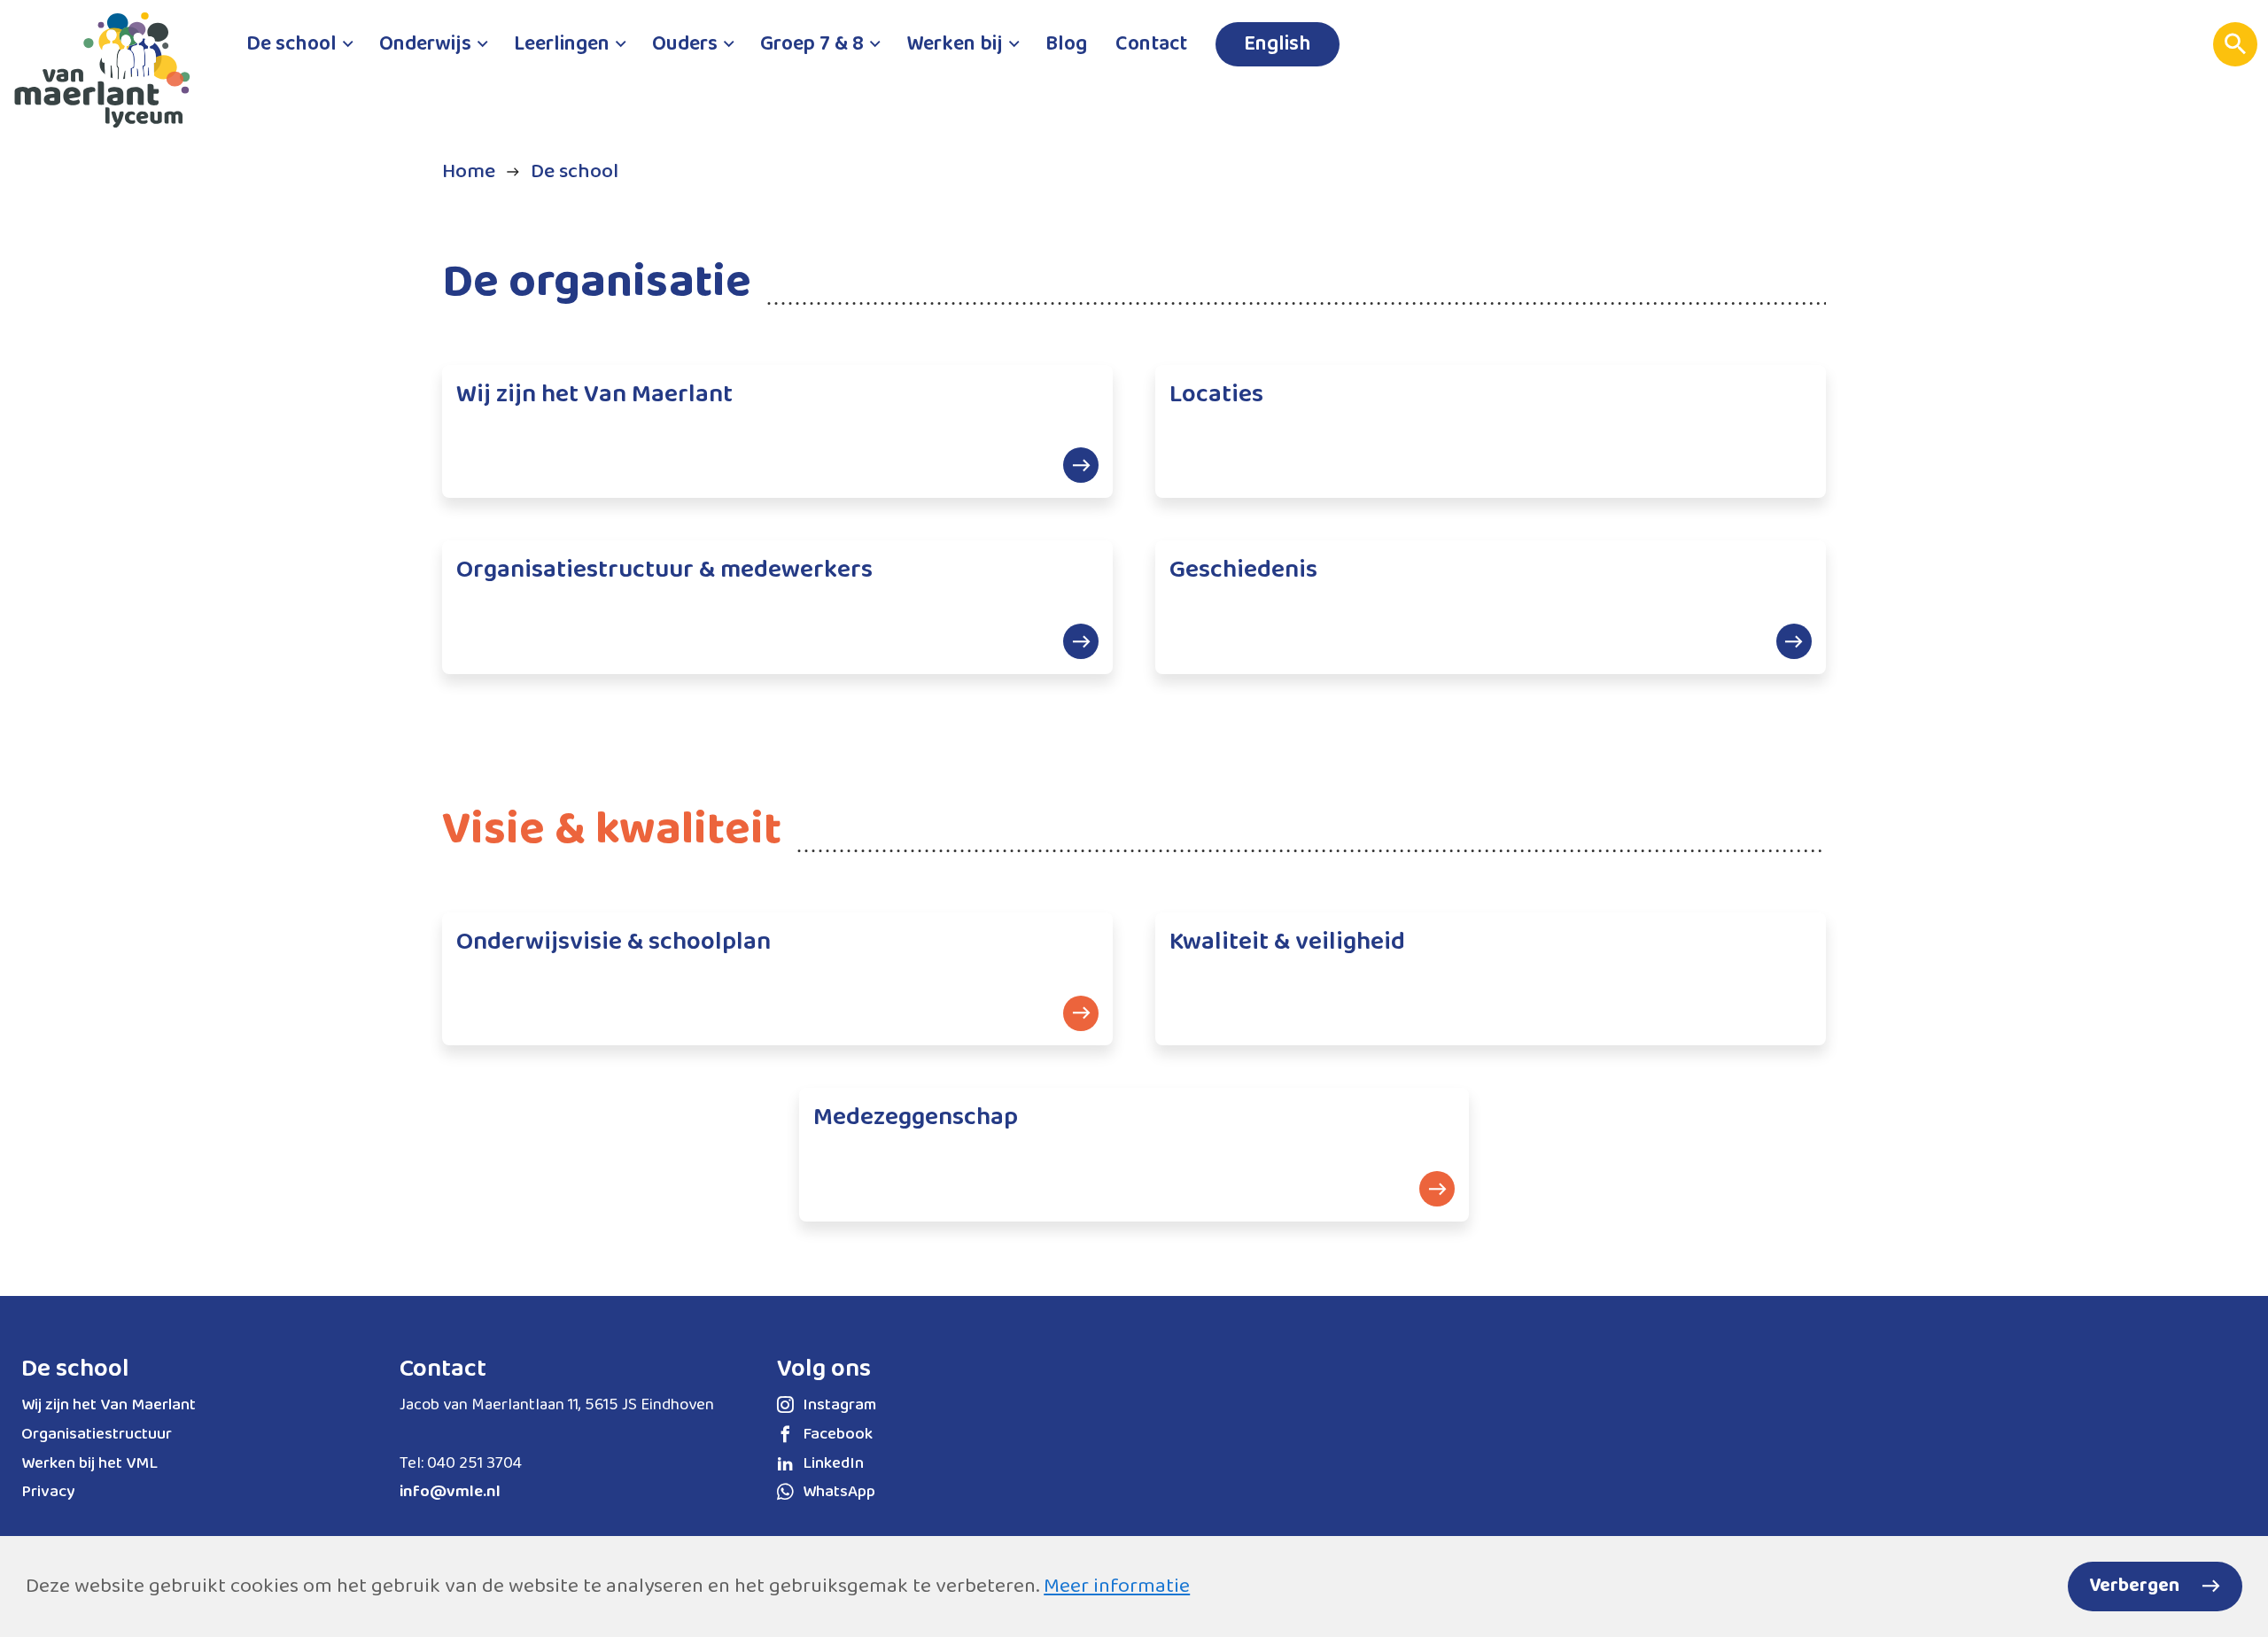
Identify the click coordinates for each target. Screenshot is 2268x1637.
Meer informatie (1117, 1586)
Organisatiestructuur (97, 1434)
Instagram (839, 1405)
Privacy (48, 1492)
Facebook (838, 1434)
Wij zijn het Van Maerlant (109, 1405)
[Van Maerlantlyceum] (111, 78)
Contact (443, 1369)
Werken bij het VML (89, 1463)
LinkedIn (833, 1463)
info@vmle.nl (450, 1492)
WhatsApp (839, 1492)
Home (469, 171)
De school (75, 1369)
